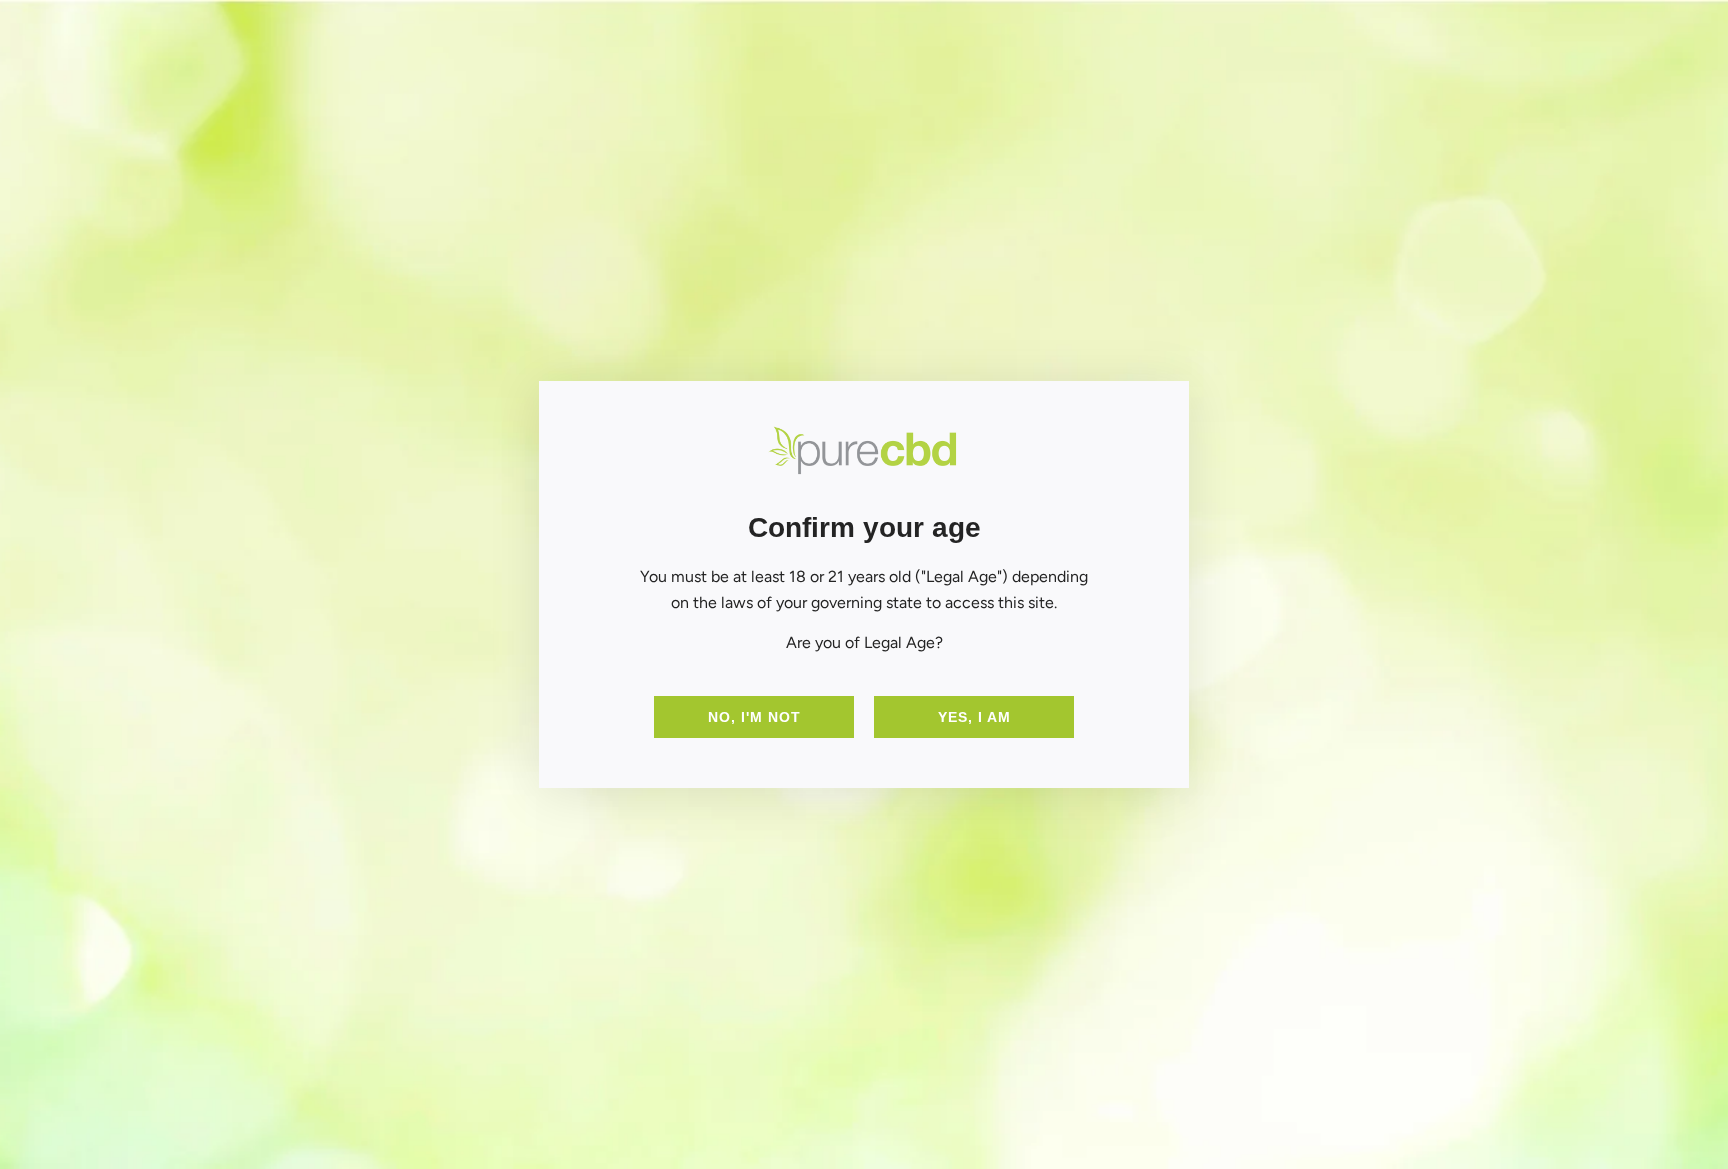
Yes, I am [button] (974, 717)
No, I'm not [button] (754, 717)
